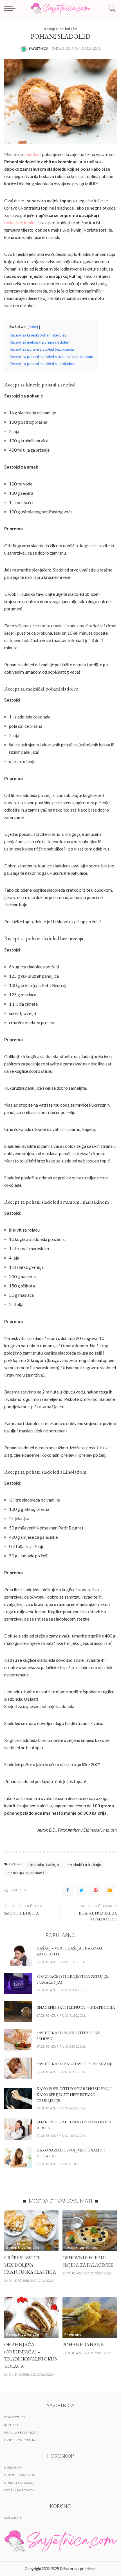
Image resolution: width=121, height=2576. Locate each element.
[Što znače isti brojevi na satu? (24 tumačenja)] (18, 1983)
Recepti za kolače (60, 28)
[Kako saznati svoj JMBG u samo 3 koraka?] (18, 2157)
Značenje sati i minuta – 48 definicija (76, 2007)
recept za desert (27, 1872)
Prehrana (73, 2334)
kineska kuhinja (45, 1864)
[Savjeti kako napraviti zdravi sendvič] (18, 2040)
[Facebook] (68, 1890)
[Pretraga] (111, 8)
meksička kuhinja (86, 1864)
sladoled (32, 154)
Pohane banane (83, 2344)
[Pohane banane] (90, 2318)
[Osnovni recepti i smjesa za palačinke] (90, 2231)
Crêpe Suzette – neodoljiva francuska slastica (30, 2265)
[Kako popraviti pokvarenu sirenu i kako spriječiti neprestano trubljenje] (18, 2099)
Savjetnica (39, 48)
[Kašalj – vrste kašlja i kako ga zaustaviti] (18, 1955)
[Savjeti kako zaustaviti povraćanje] (18, 2068)
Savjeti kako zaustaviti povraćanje (75, 2064)
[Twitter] (82, 1890)
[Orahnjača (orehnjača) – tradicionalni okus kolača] (31, 2318)
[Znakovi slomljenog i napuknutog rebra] (18, 2129)
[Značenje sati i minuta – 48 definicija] (18, 2012)
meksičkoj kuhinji (20, 223)
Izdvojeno (15, 2243)
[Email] (110, 1890)
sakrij (34, 327)
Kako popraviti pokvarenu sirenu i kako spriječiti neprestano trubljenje (74, 2094)
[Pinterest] (96, 1890)
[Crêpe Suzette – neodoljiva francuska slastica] (31, 2231)
